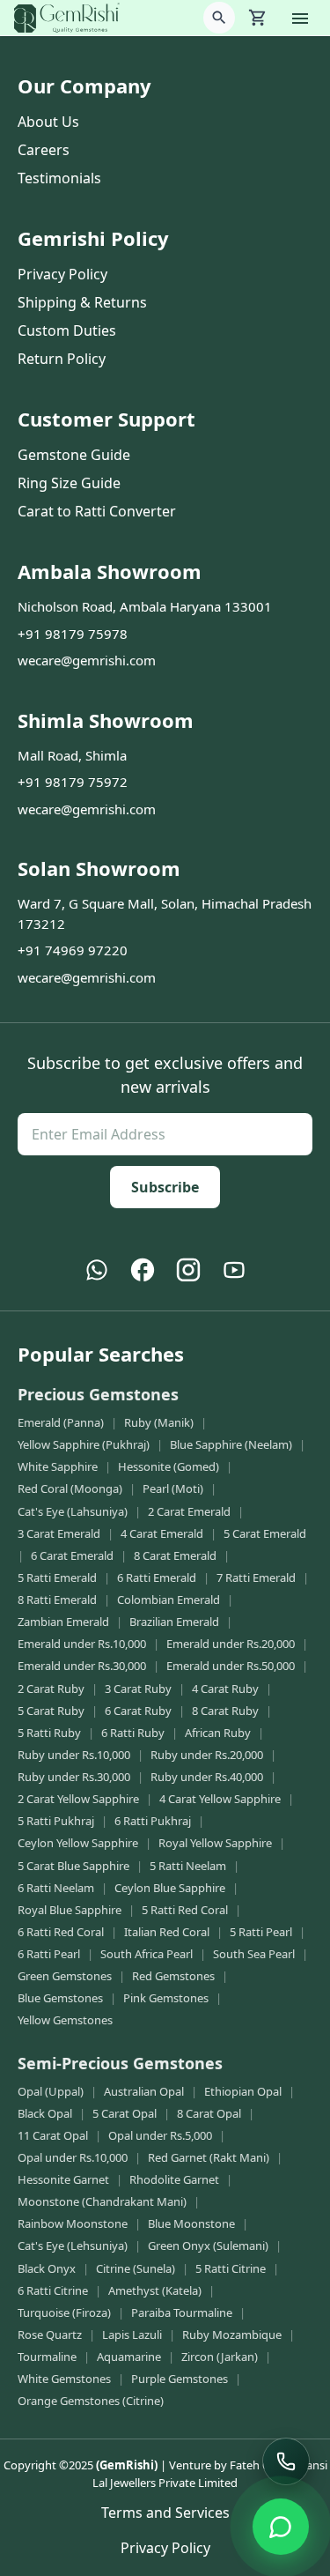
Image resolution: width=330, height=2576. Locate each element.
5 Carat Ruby (51, 1711)
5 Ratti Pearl (261, 1932)
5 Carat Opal (125, 2113)
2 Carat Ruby (51, 1689)
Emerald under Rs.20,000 (231, 1644)
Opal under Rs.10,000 (73, 2157)
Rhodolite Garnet (174, 2179)
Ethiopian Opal (243, 2091)
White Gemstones (64, 2379)
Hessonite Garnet (63, 2179)
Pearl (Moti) (173, 1488)
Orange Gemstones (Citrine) (91, 2401)
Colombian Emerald (169, 1600)
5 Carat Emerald (265, 1533)
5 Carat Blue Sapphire (73, 1866)
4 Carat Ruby (225, 1689)
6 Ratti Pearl (49, 1954)
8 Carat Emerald (175, 1555)
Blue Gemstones (60, 1998)
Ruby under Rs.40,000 (207, 1777)
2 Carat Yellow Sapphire (78, 1799)
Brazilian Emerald (174, 1622)
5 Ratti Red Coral (185, 1910)
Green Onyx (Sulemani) (208, 2246)
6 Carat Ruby (138, 1711)
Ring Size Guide (69, 483)
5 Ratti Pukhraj (56, 1821)
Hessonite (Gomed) (169, 1466)
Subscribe (165, 1187)
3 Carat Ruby (138, 1689)
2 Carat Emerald (189, 1511)
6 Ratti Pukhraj (153, 1821)
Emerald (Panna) (61, 1422)
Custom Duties (67, 330)
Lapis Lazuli (132, 2335)
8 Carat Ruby (225, 1711)
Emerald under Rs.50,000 (231, 1666)
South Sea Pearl (254, 1954)
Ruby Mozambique (232, 2335)
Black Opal (45, 2113)
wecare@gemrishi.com (87, 660)
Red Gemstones (173, 1976)
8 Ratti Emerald (57, 1600)
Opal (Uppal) (51, 2091)
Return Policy (62, 359)
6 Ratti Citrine (53, 2290)
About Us (48, 122)
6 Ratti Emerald (157, 1578)
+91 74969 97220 (73, 950)
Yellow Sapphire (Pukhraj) (84, 1444)
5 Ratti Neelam (188, 1866)
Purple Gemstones (180, 2379)
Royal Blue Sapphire (70, 1910)
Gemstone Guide (74, 455)
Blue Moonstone (191, 2223)
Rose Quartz (50, 2335)
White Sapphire (58, 1466)
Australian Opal (144, 2091)
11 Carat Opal (53, 2135)
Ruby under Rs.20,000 (207, 1755)
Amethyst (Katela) (155, 2290)
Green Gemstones (65, 1976)
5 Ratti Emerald (57, 1578)
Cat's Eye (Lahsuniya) (73, 1511)
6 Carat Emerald (72, 1555)
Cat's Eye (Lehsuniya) (73, 2246)
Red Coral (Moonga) (70, 1488)
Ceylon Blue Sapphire (170, 1888)
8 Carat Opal (209, 2113)
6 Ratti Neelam (56, 1888)
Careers (44, 150)
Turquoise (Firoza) (64, 2312)
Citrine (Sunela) (136, 2268)
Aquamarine (129, 2357)
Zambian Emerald (63, 1622)
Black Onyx (47, 2268)
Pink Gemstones (166, 1998)
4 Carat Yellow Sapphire (220, 1799)
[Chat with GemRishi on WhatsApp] (281, 2527)
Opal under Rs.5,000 (160, 2135)
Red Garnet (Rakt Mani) (209, 2157)
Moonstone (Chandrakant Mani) (102, 2201)
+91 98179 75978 (73, 634)
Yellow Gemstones (65, 2020)
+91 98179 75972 (73, 782)
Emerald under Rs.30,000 (82, 1666)
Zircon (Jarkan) (220, 2357)
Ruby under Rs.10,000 (74, 1755)
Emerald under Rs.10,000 (82, 1644)
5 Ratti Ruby (49, 1733)
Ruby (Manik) (159, 1422)
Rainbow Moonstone (73, 2223)
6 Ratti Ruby (133, 1733)
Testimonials (59, 178)
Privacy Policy (62, 274)
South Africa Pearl (147, 1954)
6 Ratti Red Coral (61, 1932)
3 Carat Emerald (59, 1533)
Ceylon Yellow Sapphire (78, 1843)
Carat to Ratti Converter (97, 511)
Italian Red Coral (167, 1932)
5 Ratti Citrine (231, 2268)
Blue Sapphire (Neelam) (231, 1444)
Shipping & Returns (82, 302)
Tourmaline (47, 2357)
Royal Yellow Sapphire (215, 1843)
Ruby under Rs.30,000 (74, 1777)
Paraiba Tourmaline (182, 2312)
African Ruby (218, 1733)
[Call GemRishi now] (286, 2461)
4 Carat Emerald (162, 1533)
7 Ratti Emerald (256, 1578)
